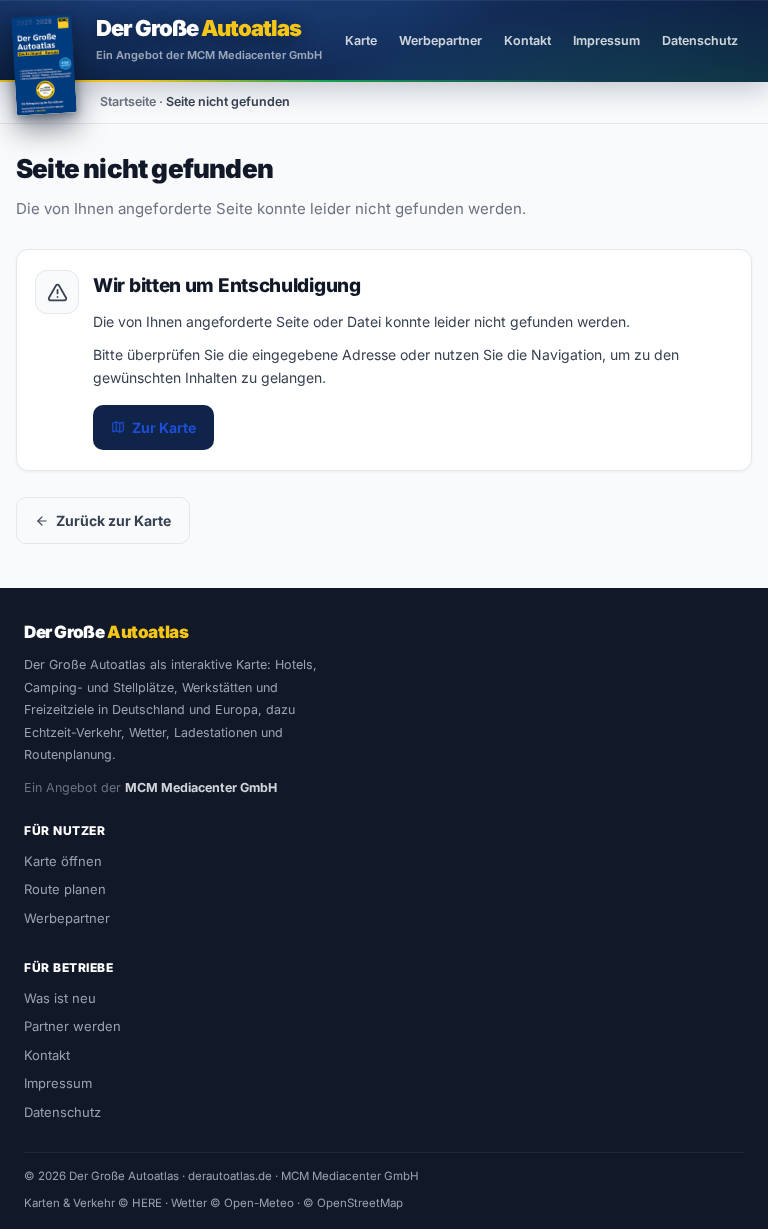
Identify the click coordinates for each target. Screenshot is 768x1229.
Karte (361, 40)
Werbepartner (440, 40)
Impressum (606, 40)
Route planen (65, 889)
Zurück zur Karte (113, 520)
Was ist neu (60, 998)
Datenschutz (700, 40)
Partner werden (72, 1026)
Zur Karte (164, 427)
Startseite (128, 101)
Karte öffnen (63, 861)
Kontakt (527, 40)
